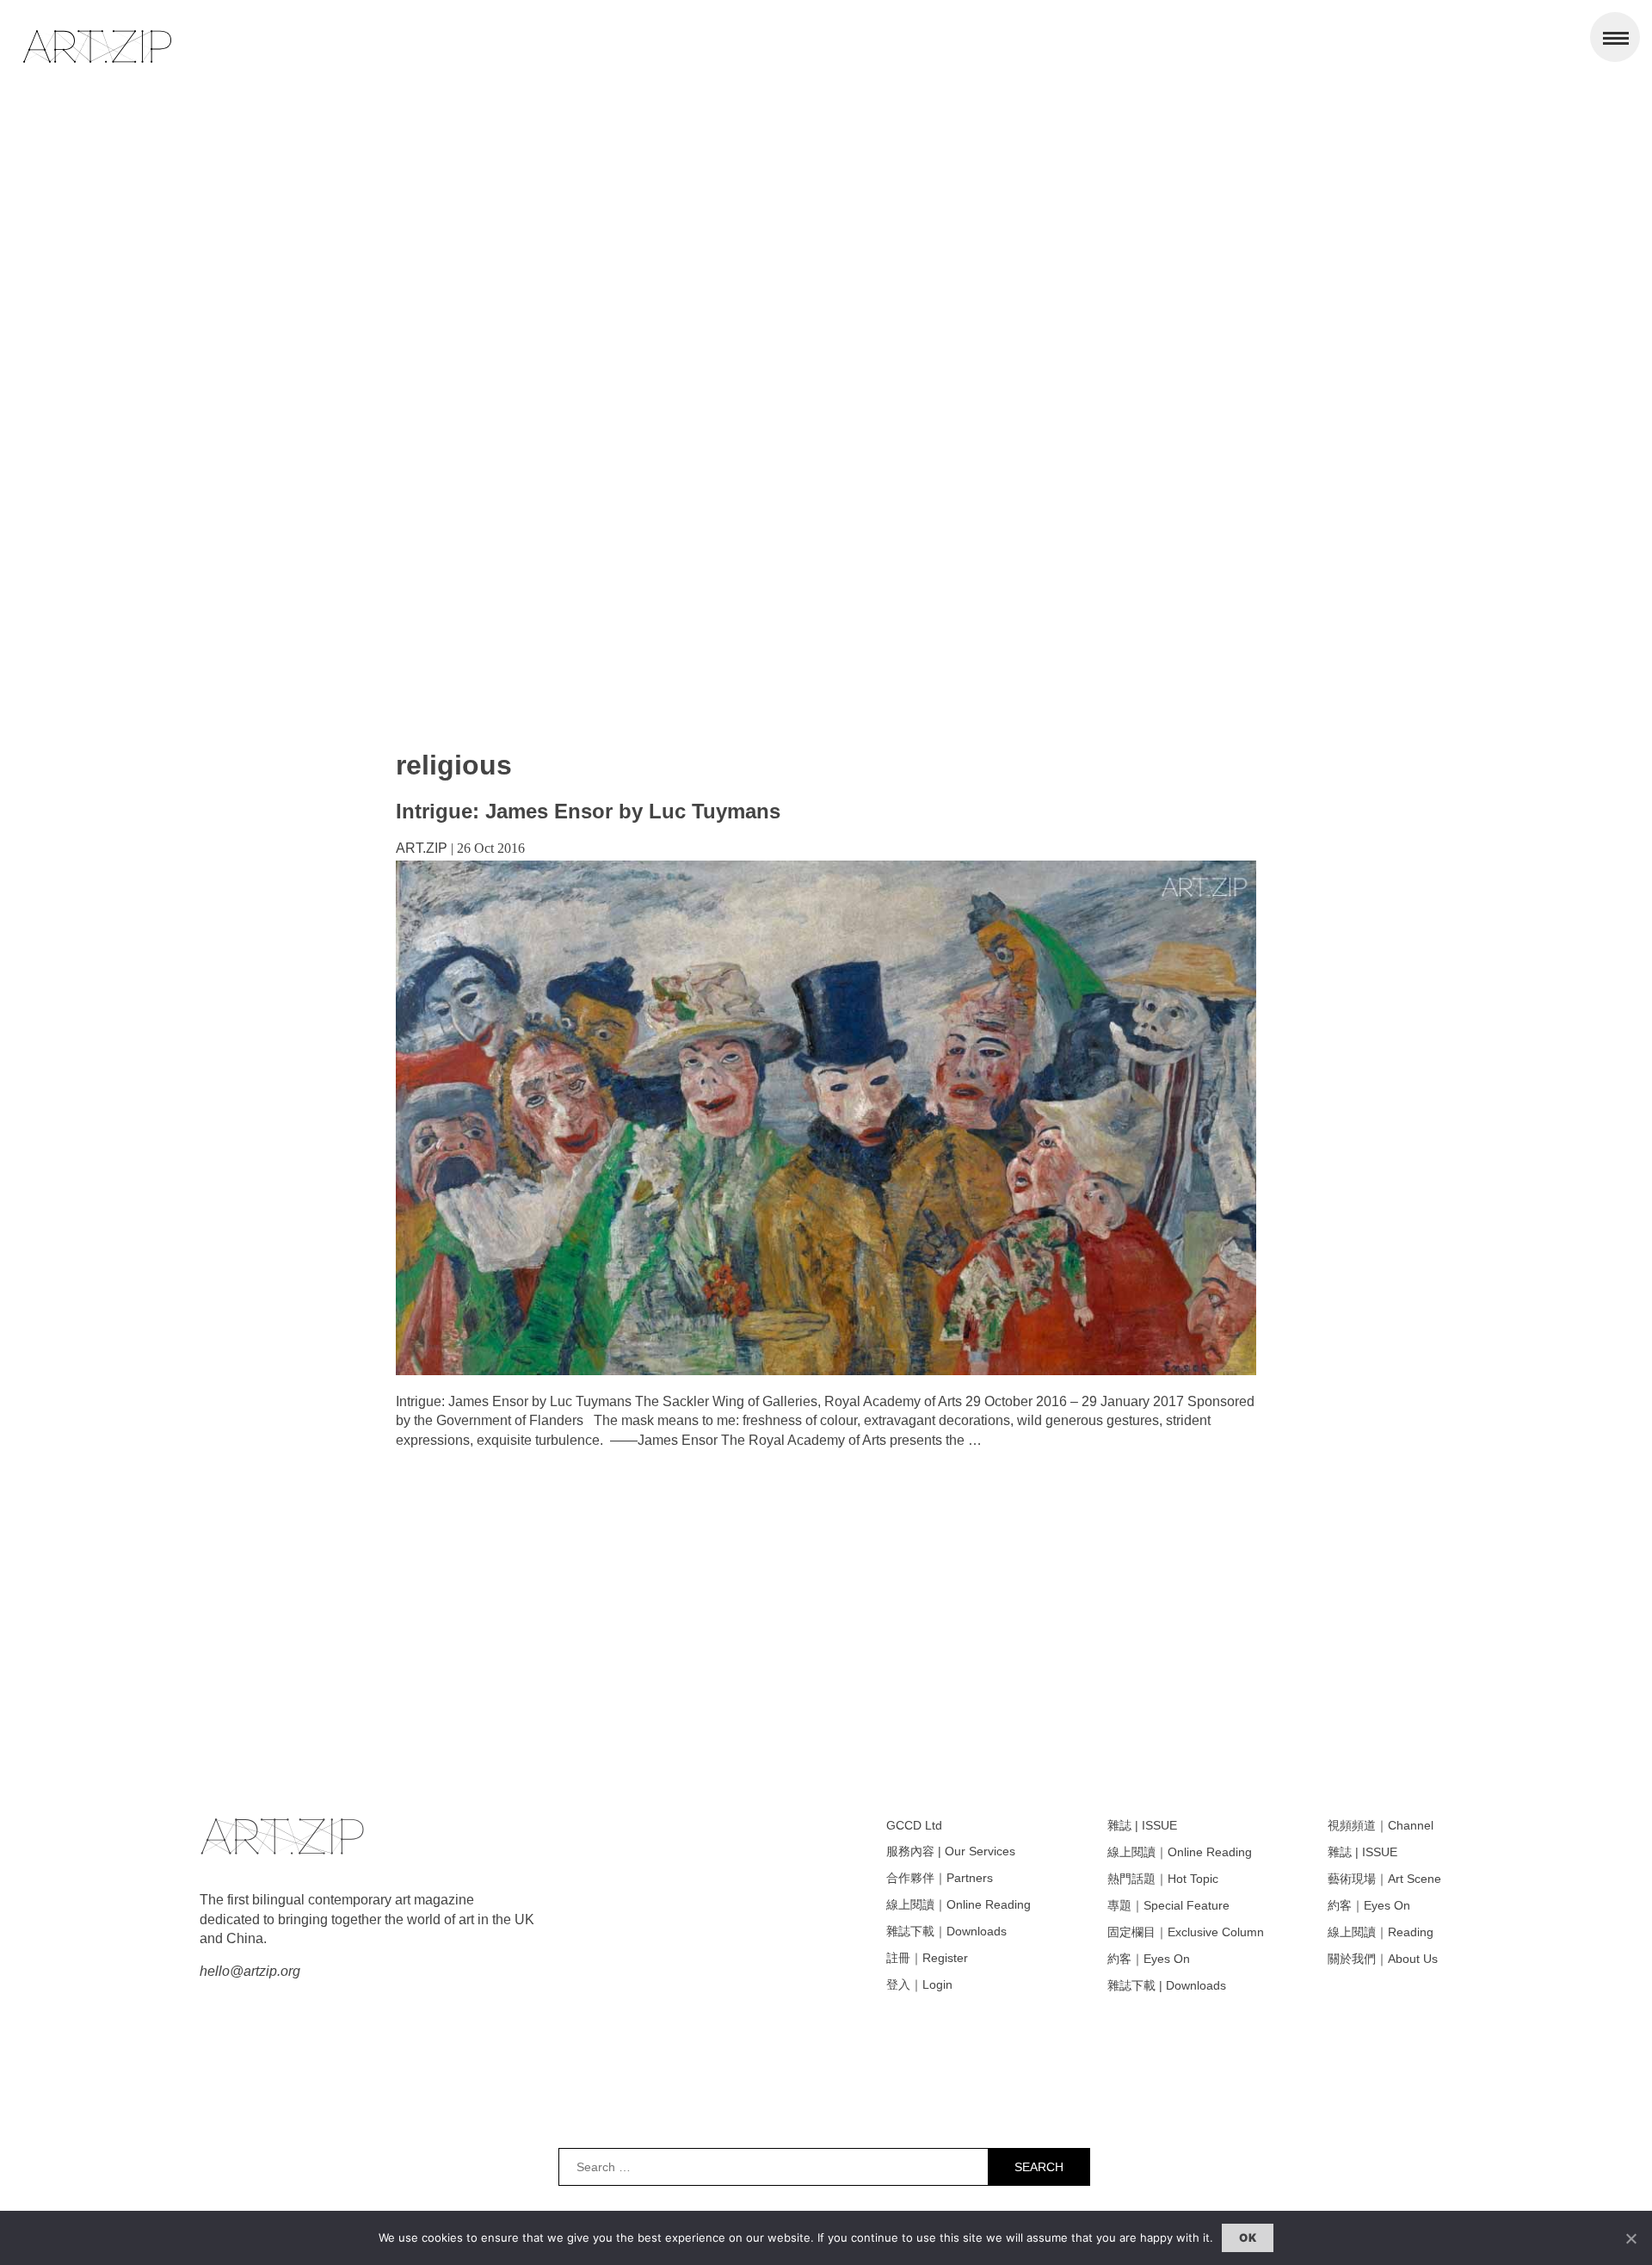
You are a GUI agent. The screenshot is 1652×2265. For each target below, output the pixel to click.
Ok (1248, 2237)
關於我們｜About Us (1383, 1959)
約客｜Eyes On (1149, 1959)
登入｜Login (919, 1984)
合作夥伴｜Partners (940, 1878)
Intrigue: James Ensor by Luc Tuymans (588, 811)
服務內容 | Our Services (951, 1851)
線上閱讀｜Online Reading (959, 1904)
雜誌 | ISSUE (1142, 1825)
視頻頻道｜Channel (1381, 1825)
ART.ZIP (422, 848)
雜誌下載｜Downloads (946, 1931)
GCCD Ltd (914, 1825)
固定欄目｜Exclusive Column (1186, 1932)
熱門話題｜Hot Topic (1163, 1879)
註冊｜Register (927, 1958)
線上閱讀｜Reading (1381, 1932)
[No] (1630, 2238)
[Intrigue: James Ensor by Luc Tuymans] (826, 1370)
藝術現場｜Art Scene (1384, 1879)
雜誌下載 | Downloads (1167, 1985)
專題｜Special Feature (1168, 1905)
